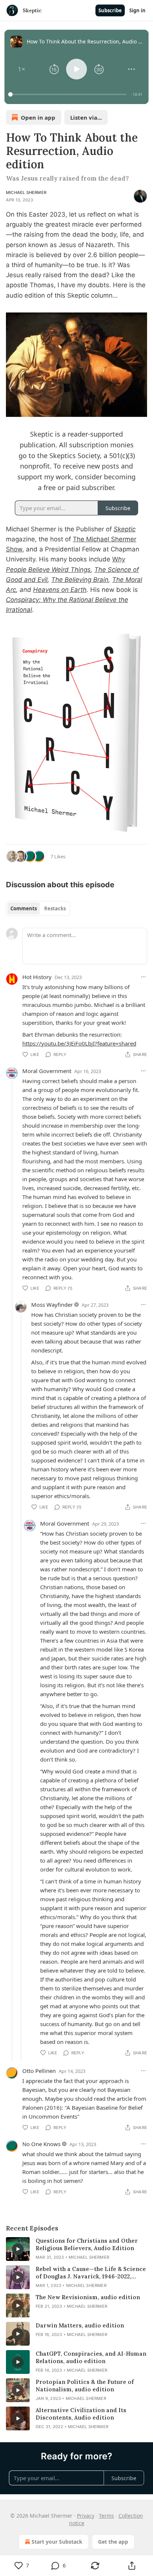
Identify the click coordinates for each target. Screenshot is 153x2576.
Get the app (113, 2542)
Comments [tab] (24, 908)
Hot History (37, 977)
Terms (106, 2516)
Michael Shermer (26, 192)
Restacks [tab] (55, 908)
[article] (76, 2249)
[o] (18, 2249)
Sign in (137, 10)
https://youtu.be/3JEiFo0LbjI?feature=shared (79, 1043)
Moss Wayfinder (52, 1305)
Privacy (86, 2516)
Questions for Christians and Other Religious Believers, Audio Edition (87, 2244)
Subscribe (110, 10)
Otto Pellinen (39, 2071)
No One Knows (41, 2144)
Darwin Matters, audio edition (80, 2325)
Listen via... (86, 117)
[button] (22, 69)
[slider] (69, 94)
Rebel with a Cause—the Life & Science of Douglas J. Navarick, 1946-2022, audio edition (91, 2273)
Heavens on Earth (60, 590)
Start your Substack (57, 2542)
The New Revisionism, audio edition (88, 2297)
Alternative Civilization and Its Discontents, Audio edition (81, 2414)
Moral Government (47, 1071)
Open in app (38, 117)
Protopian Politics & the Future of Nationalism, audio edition (85, 2386)
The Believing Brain (80, 580)
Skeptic (125, 529)
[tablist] (38, 908)
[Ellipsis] (143, 977)
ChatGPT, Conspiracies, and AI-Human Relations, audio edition (91, 2357)
